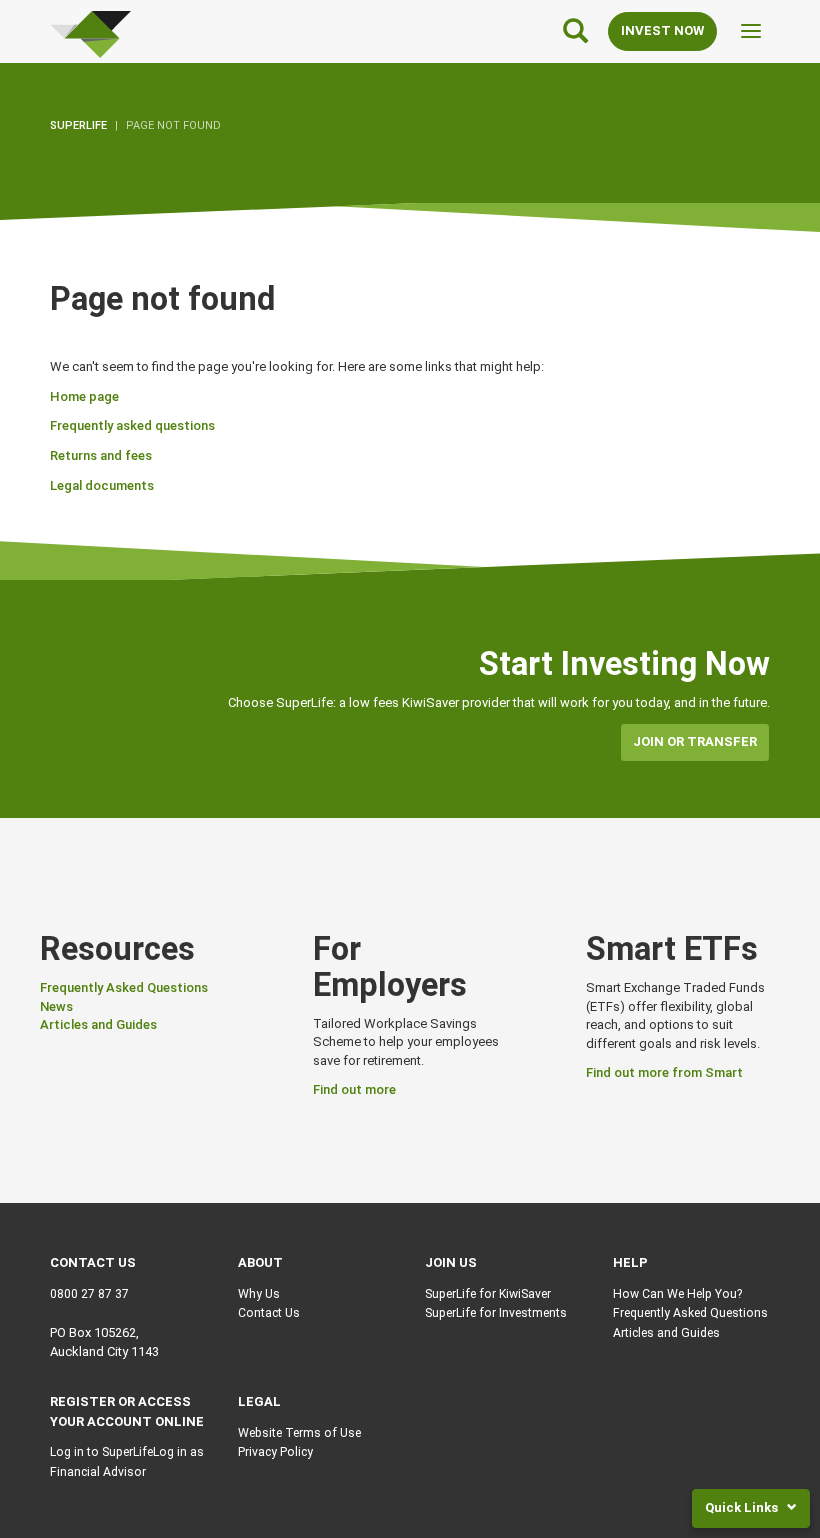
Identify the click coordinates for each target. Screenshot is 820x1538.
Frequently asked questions (132, 425)
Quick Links (743, 1507)
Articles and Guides (98, 1024)
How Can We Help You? (677, 1294)
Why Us (259, 1294)
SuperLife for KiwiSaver (488, 1294)
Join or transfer (695, 741)
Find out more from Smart (664, 1072)
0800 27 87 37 (89, 1294)
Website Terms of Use (299, 1433)
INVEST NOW (662, 30)
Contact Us (269, 1313)
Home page (84, 396)
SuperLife (78, 125)
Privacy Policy (275, 1452)
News (56, 1006)
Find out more (354, 1089)
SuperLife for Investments (496, 1313)
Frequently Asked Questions (124, 987)
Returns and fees (101, 455)
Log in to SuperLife (101, 1452)
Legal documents (102, 485)
